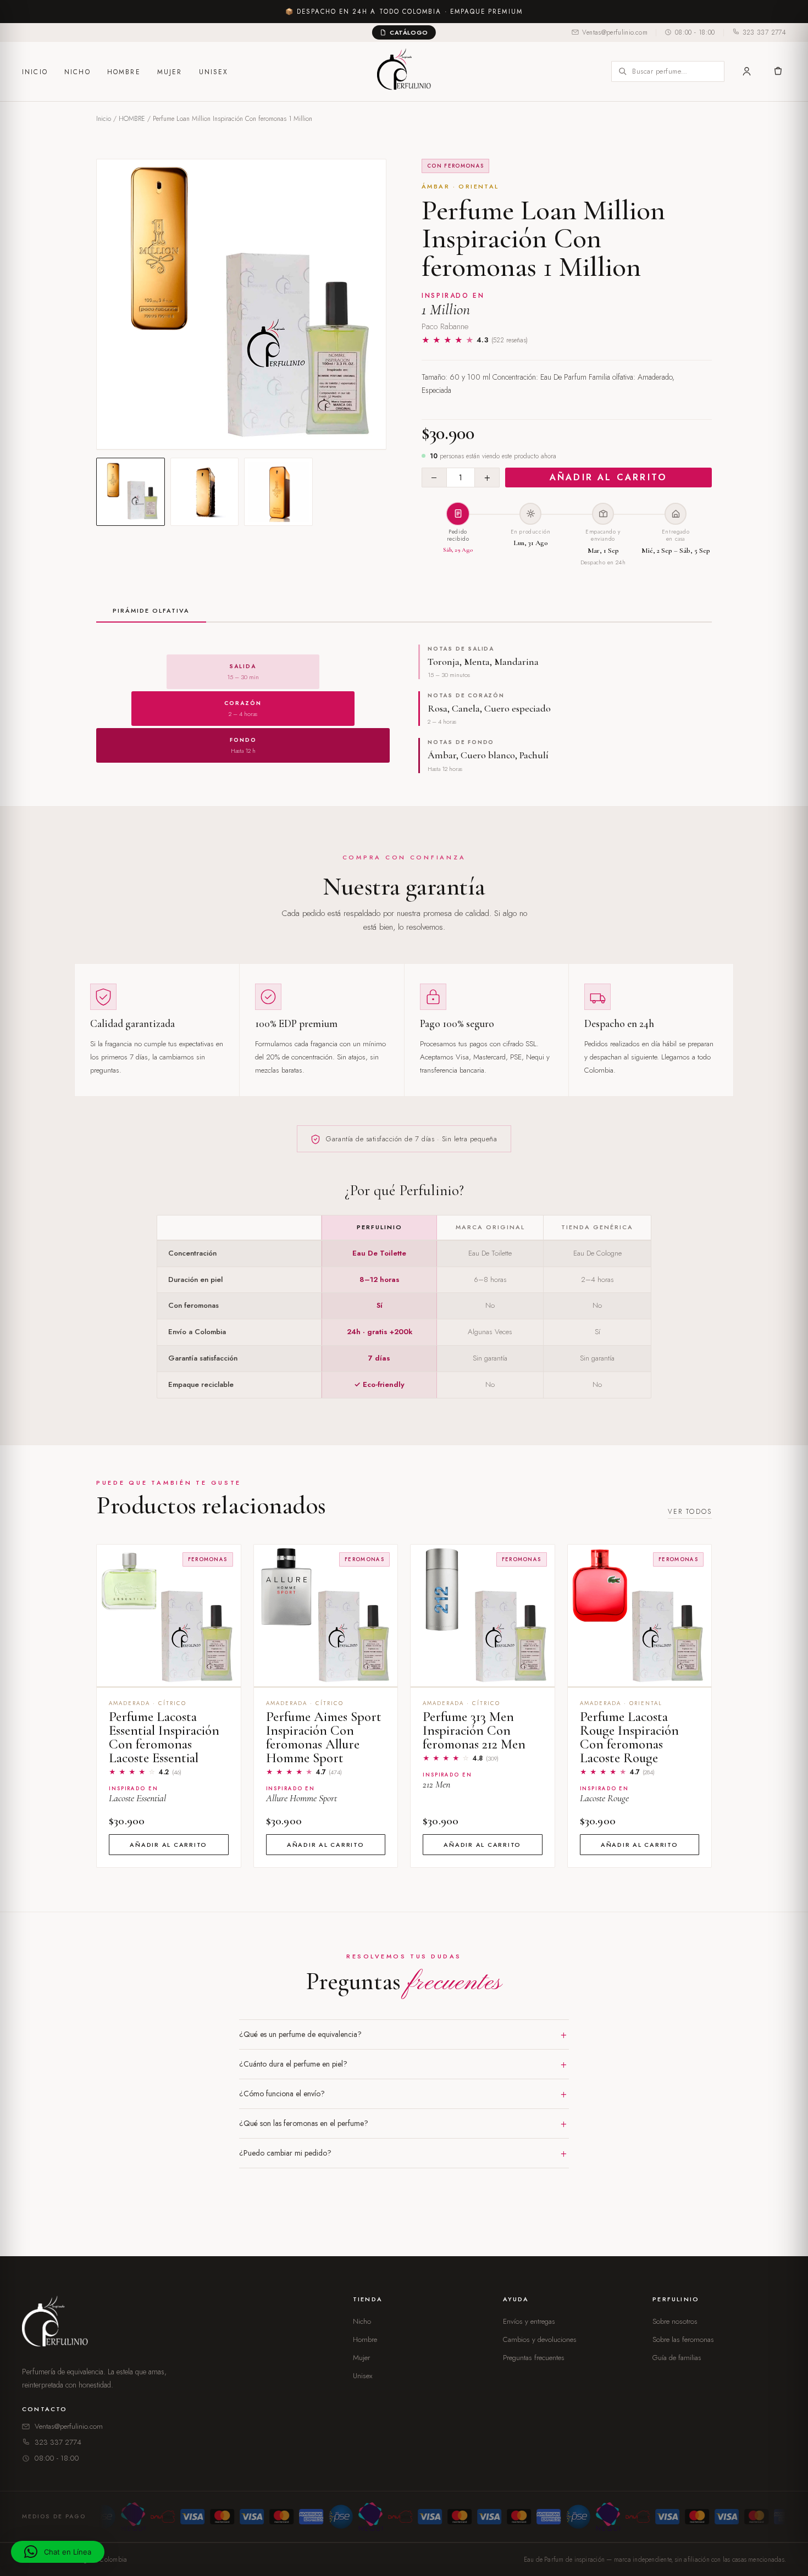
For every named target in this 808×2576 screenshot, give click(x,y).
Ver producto (168, 1673)
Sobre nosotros (675, 2321)
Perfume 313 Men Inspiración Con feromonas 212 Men (474, 1730)
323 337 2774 (764, 32)
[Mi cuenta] (747, 71)
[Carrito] (777, 71)
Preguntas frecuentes (534, 2358)
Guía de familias (677, 2358)
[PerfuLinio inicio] (57, 2324)
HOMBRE (132, 119)
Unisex (214, 72)
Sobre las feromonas (683, 2339)
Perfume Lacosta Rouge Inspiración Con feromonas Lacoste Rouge (629, 1737)
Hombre (124, 72)
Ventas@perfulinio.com (615, 32)
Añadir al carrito (608, 477)
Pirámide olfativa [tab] (151, 610)
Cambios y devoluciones (540, 2339)
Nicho (78, 72)
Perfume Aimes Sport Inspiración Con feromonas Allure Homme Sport (324, 1737)
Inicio (35, 72)
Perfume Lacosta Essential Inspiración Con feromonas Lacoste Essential (164, 1737)
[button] (58, 2552)
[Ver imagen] (131, 492)
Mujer (170, 72)
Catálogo (409, 32)
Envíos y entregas (529, 2321)
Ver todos (690, 1512)
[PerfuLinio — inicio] (404, 71)
